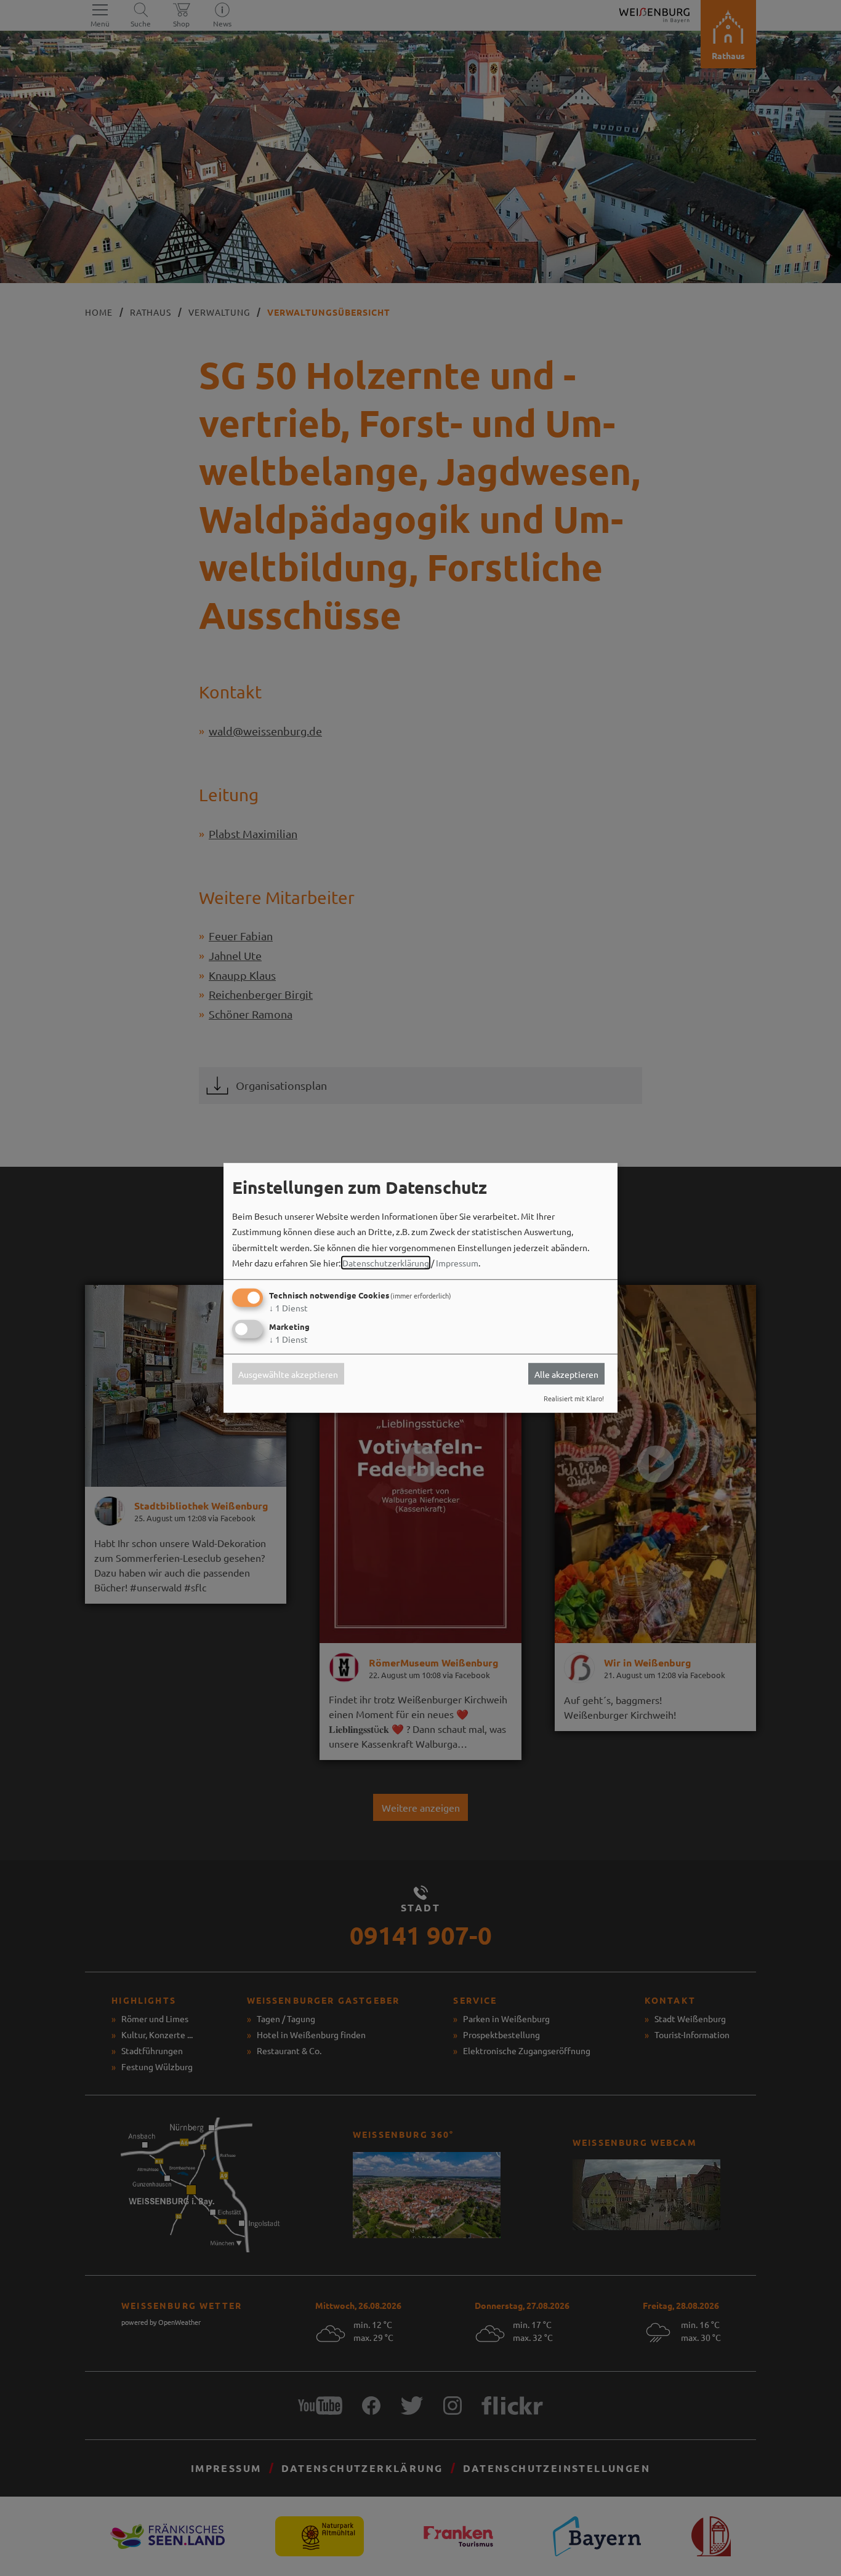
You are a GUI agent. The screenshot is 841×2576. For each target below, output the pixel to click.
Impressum (457, 1263)
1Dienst (288, 1308)
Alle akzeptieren (566, 1374)
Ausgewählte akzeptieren (288, 1374)
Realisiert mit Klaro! (574, 1398)
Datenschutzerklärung (386, 1263)
